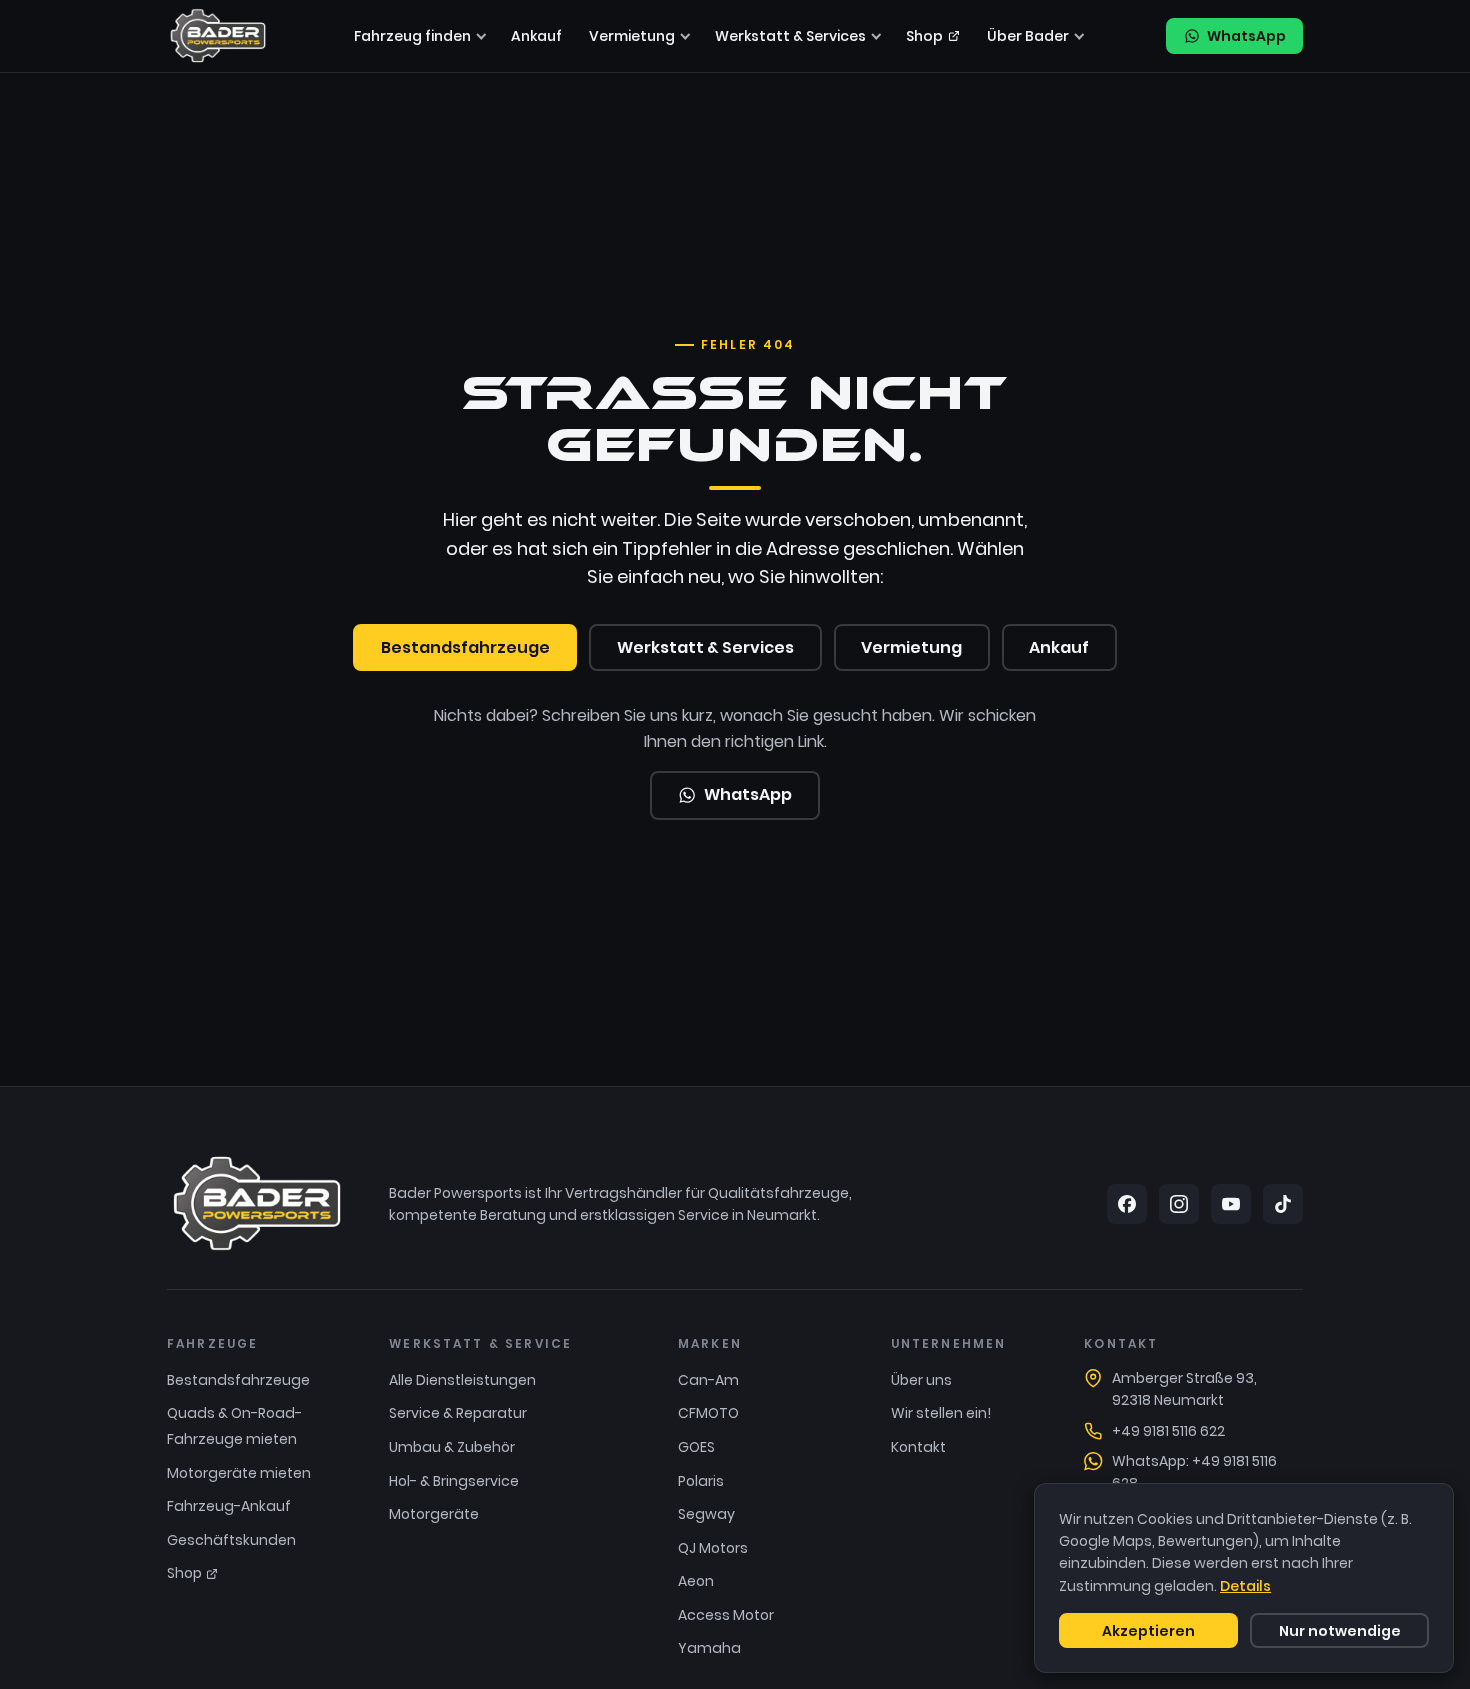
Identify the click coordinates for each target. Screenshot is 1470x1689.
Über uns (921, 1380)
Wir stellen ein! (941, 1413)
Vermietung (632, 36)
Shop (924, 36)
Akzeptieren (1148, 1631)
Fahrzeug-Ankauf (229, 1506)
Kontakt (918, 1447)
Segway (706, 1514)
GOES (696, 1447)
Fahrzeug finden (412, 36)
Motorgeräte (434, 1514)
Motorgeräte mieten (239, 1473)
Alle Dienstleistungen (462, 1380)
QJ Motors (713, 1548)
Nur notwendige (1340, 1631)
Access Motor (726, 1615)
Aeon (696, 1581)
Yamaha (709, 1648)
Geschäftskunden (231, 1540)
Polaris (701, 1481)
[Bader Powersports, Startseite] (218, 36)
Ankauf (536, 36)
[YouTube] (1231, 1204)
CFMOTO (708, 1413)
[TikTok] (1283, 1204)
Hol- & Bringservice (454, 1481)
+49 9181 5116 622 (1168, 1431)
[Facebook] (1127, 1204)
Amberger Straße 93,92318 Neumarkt (1184, 1389)
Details (1245, 1586)
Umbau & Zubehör (452, 1447)
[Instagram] (1179, 1204)
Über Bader (1028, 36)
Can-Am (708, 1380)
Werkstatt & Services (790, 36)
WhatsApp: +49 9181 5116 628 (1194, 1472)
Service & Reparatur (458, 1413)
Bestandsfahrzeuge (465, 647)
